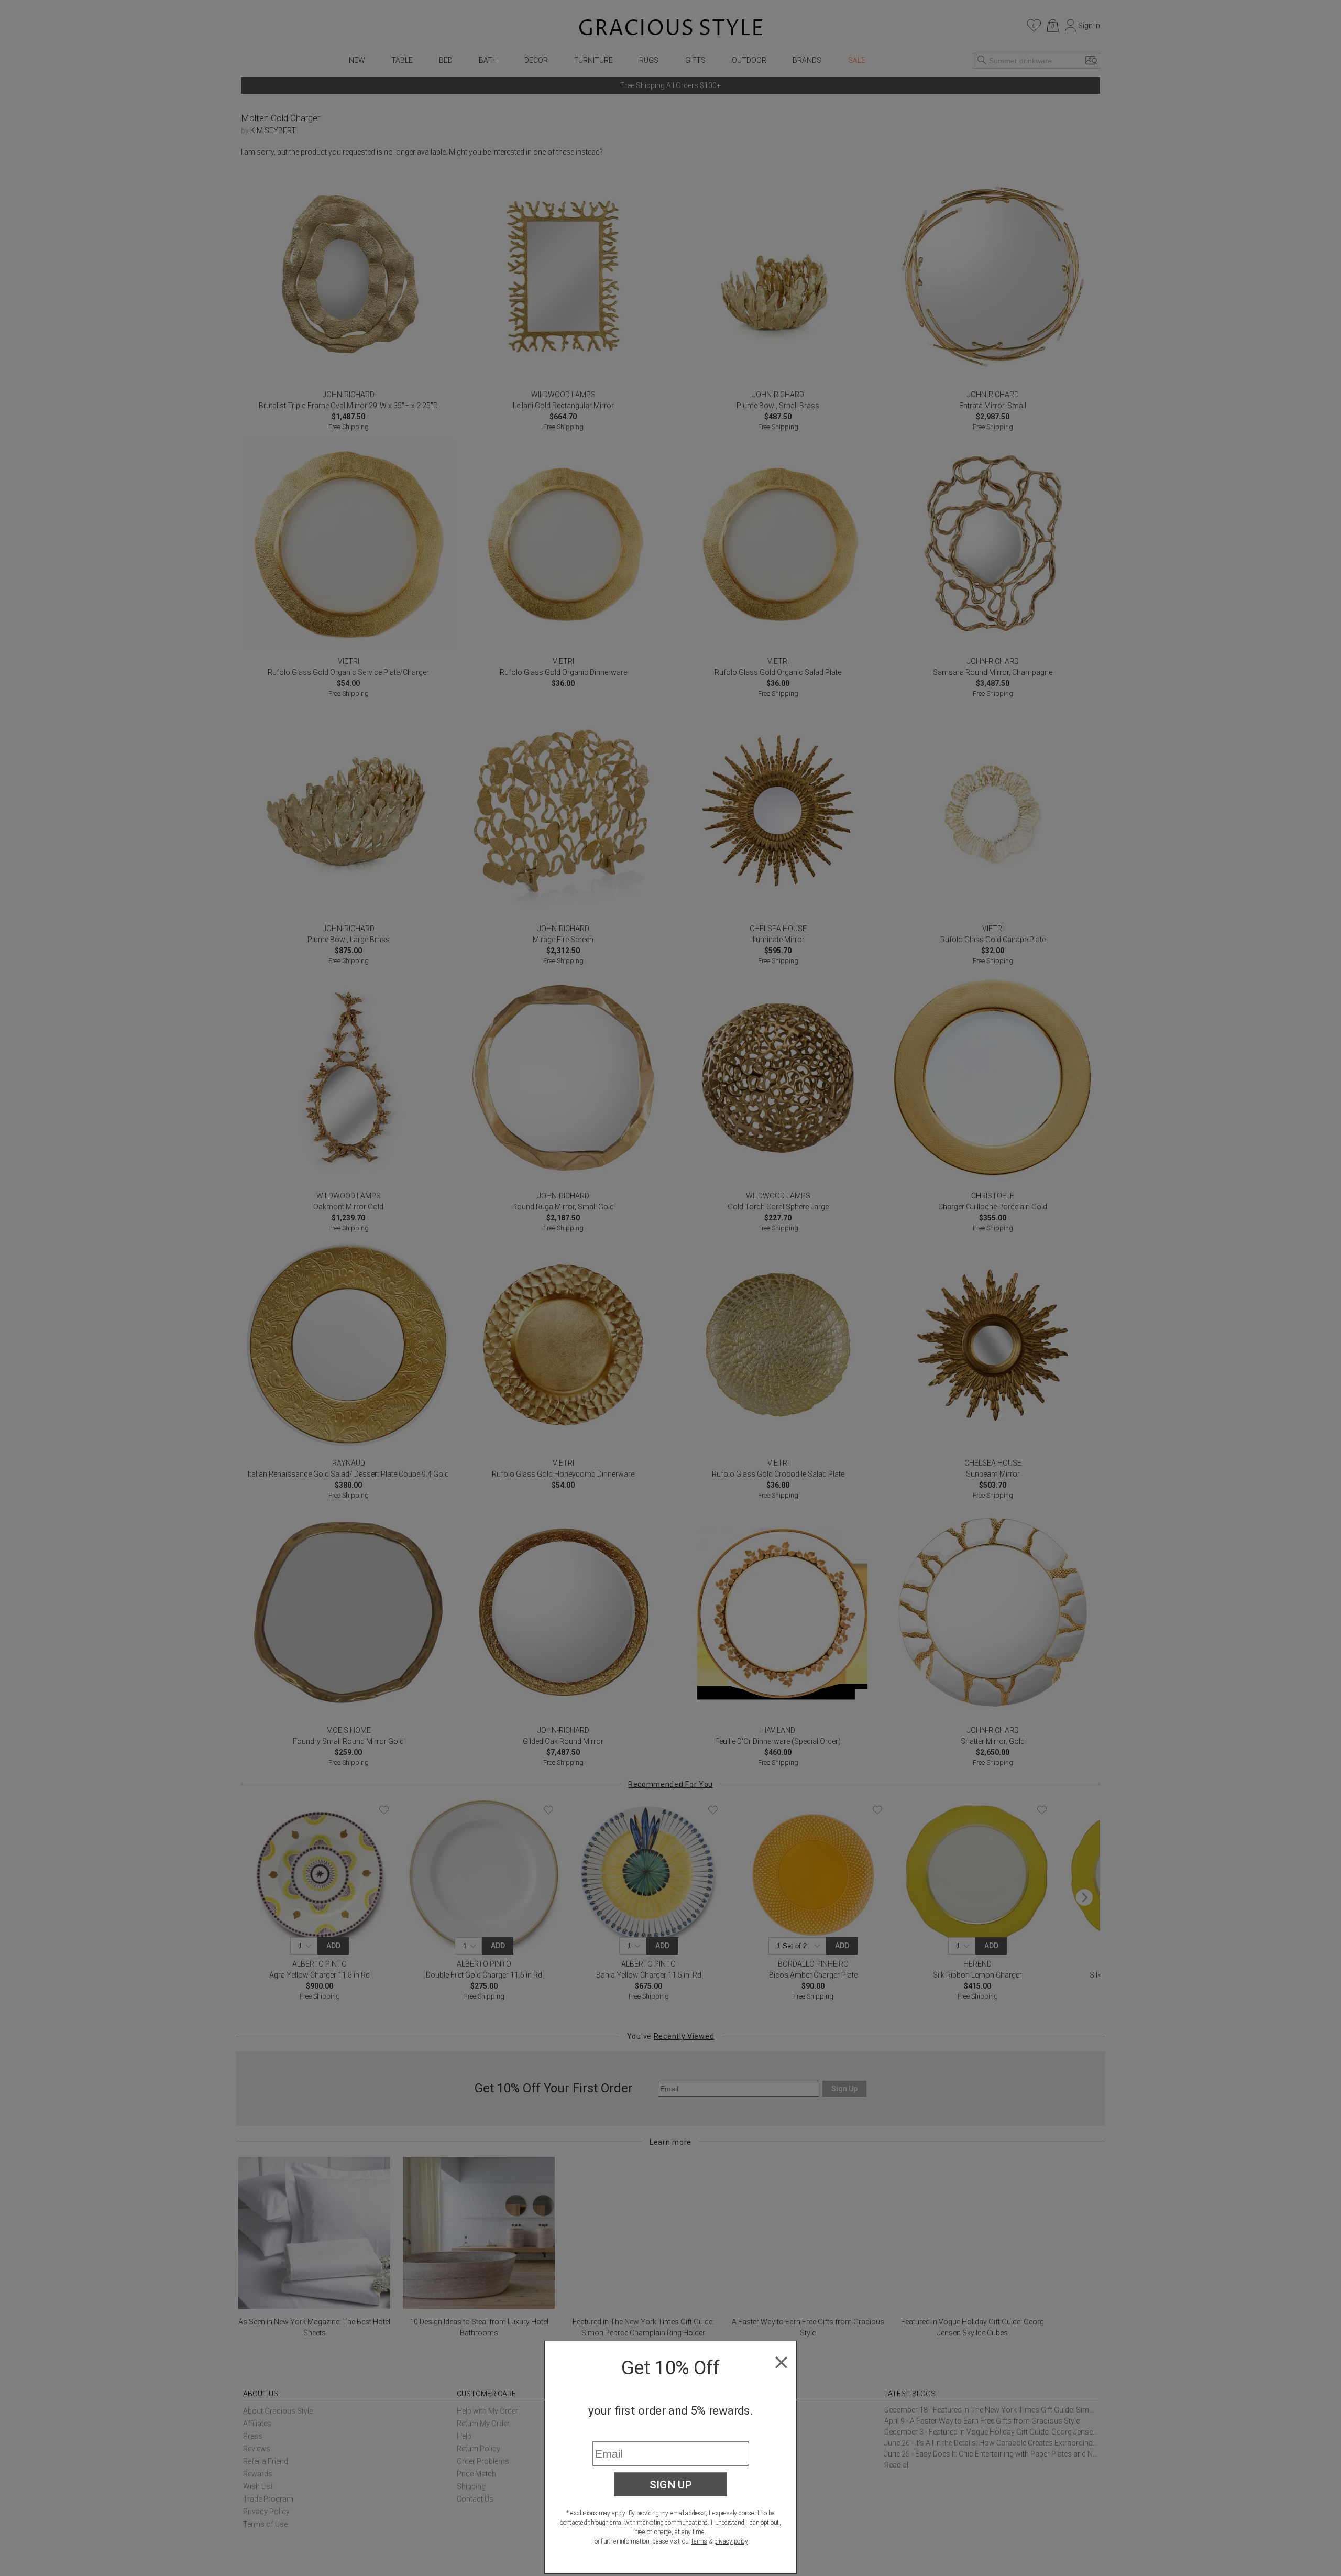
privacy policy (731, 2541)
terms (699, 2541)
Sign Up (671, 2484)
